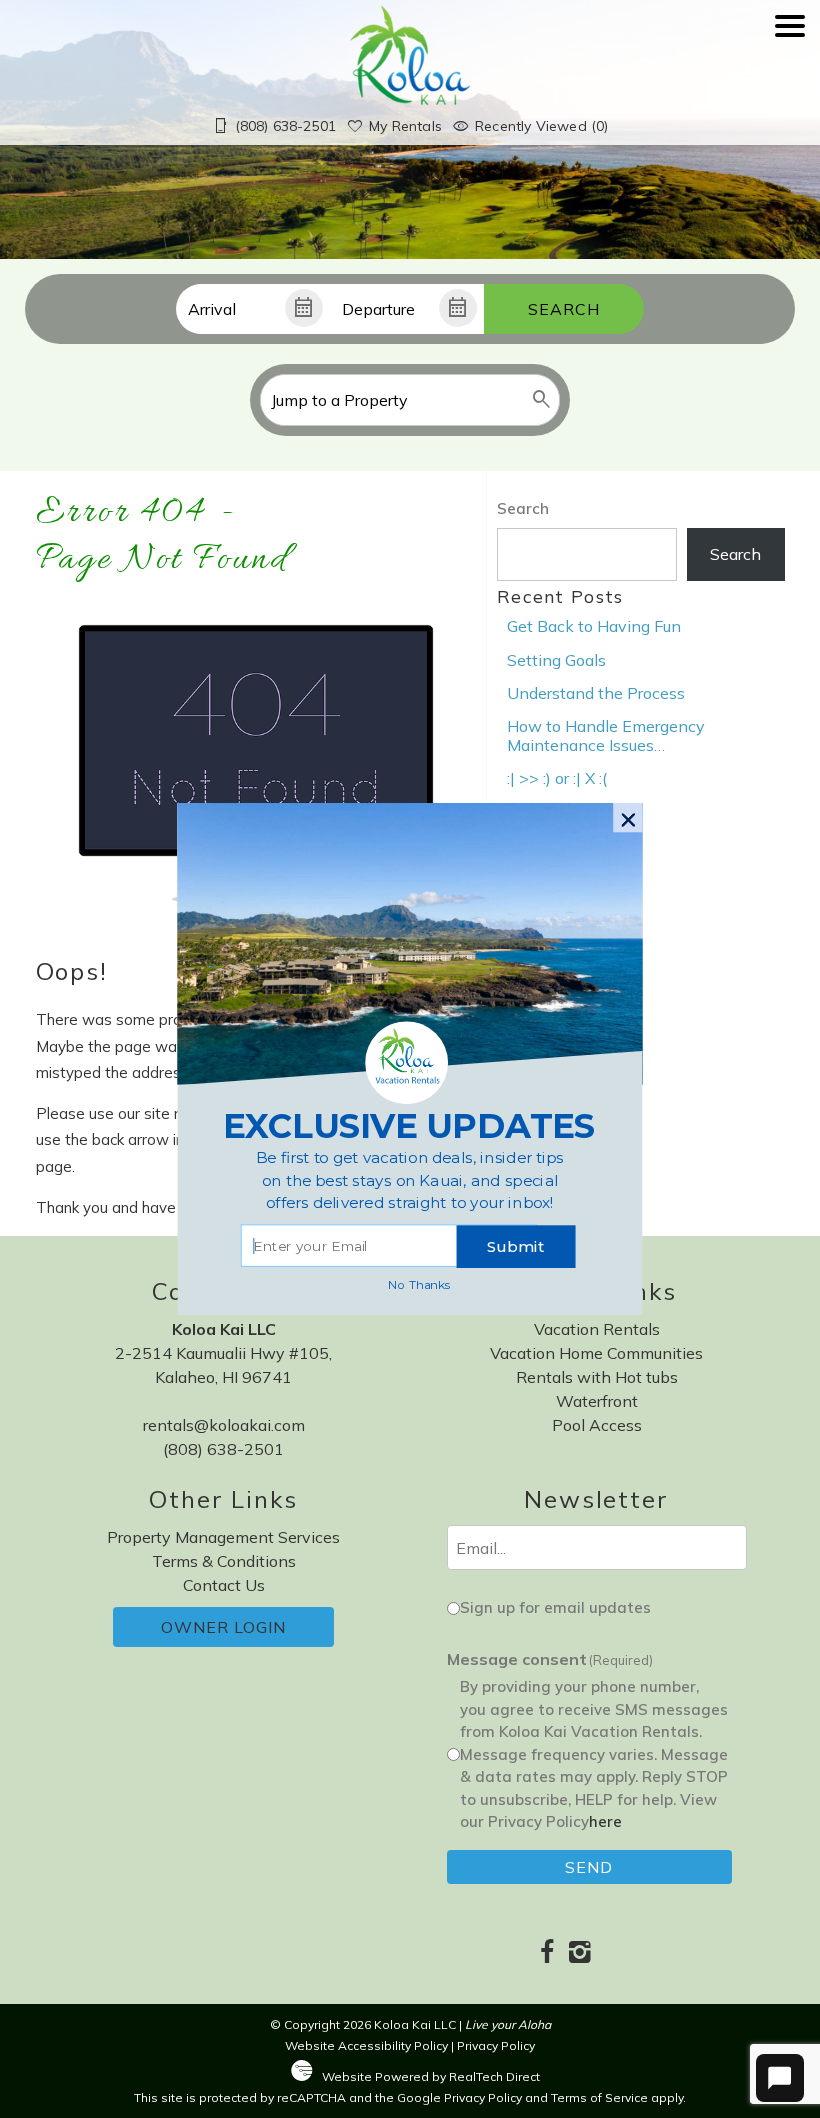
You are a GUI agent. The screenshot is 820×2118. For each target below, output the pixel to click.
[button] (410, 1181)
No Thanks (419, 1284)
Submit (516, 1246)
